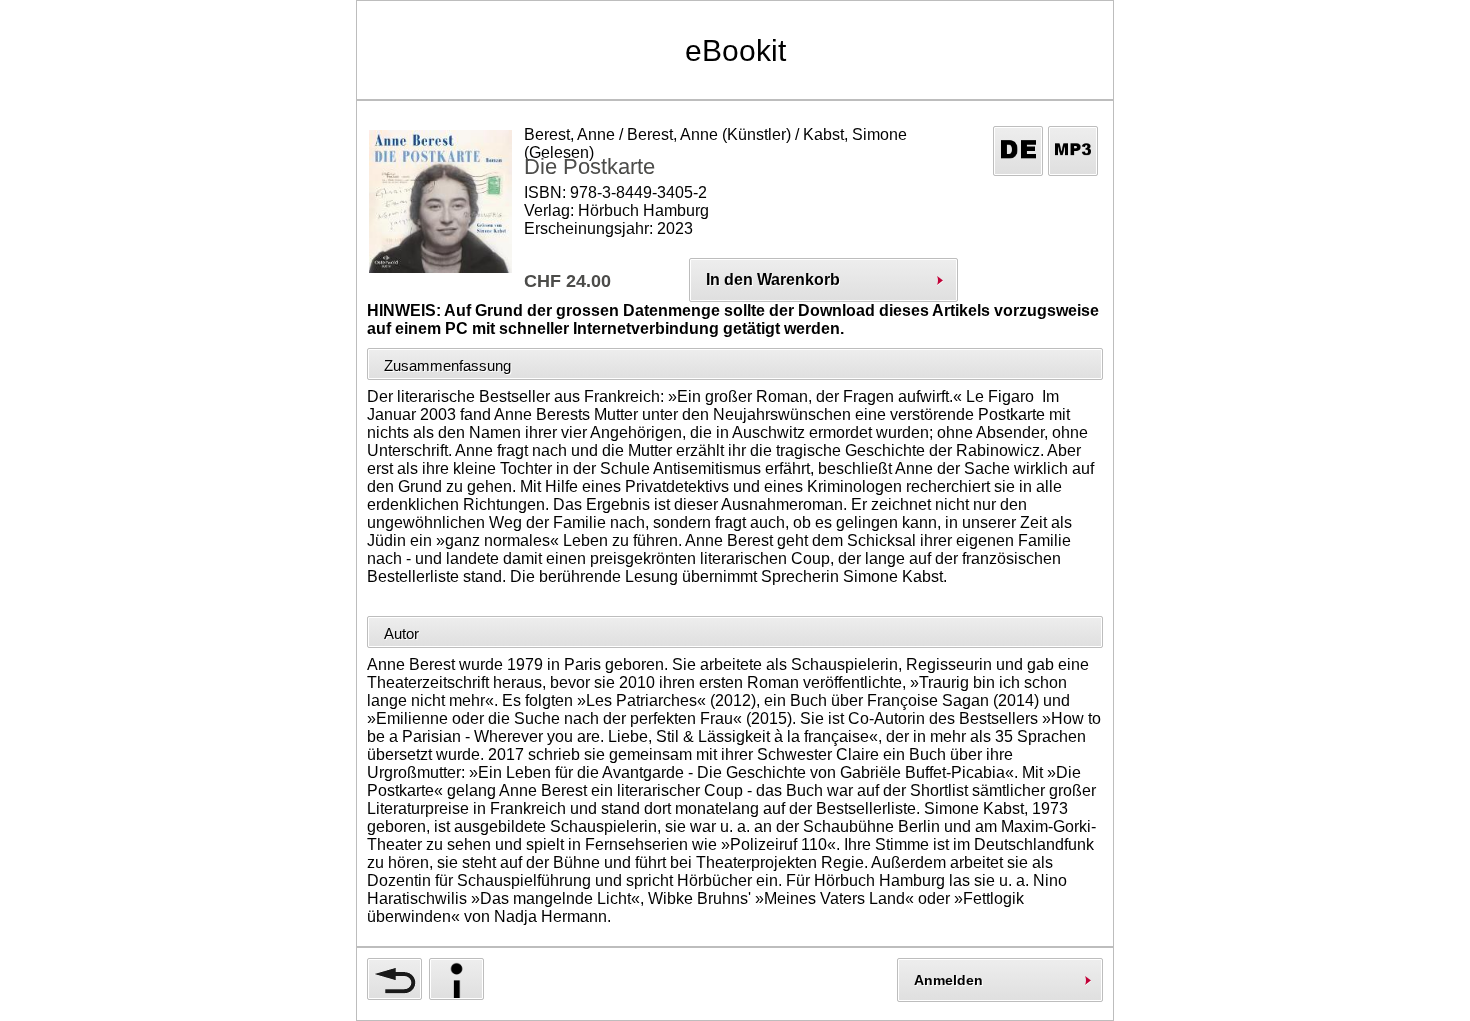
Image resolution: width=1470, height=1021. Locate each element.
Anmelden (948, 980)
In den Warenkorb (773, 279)
